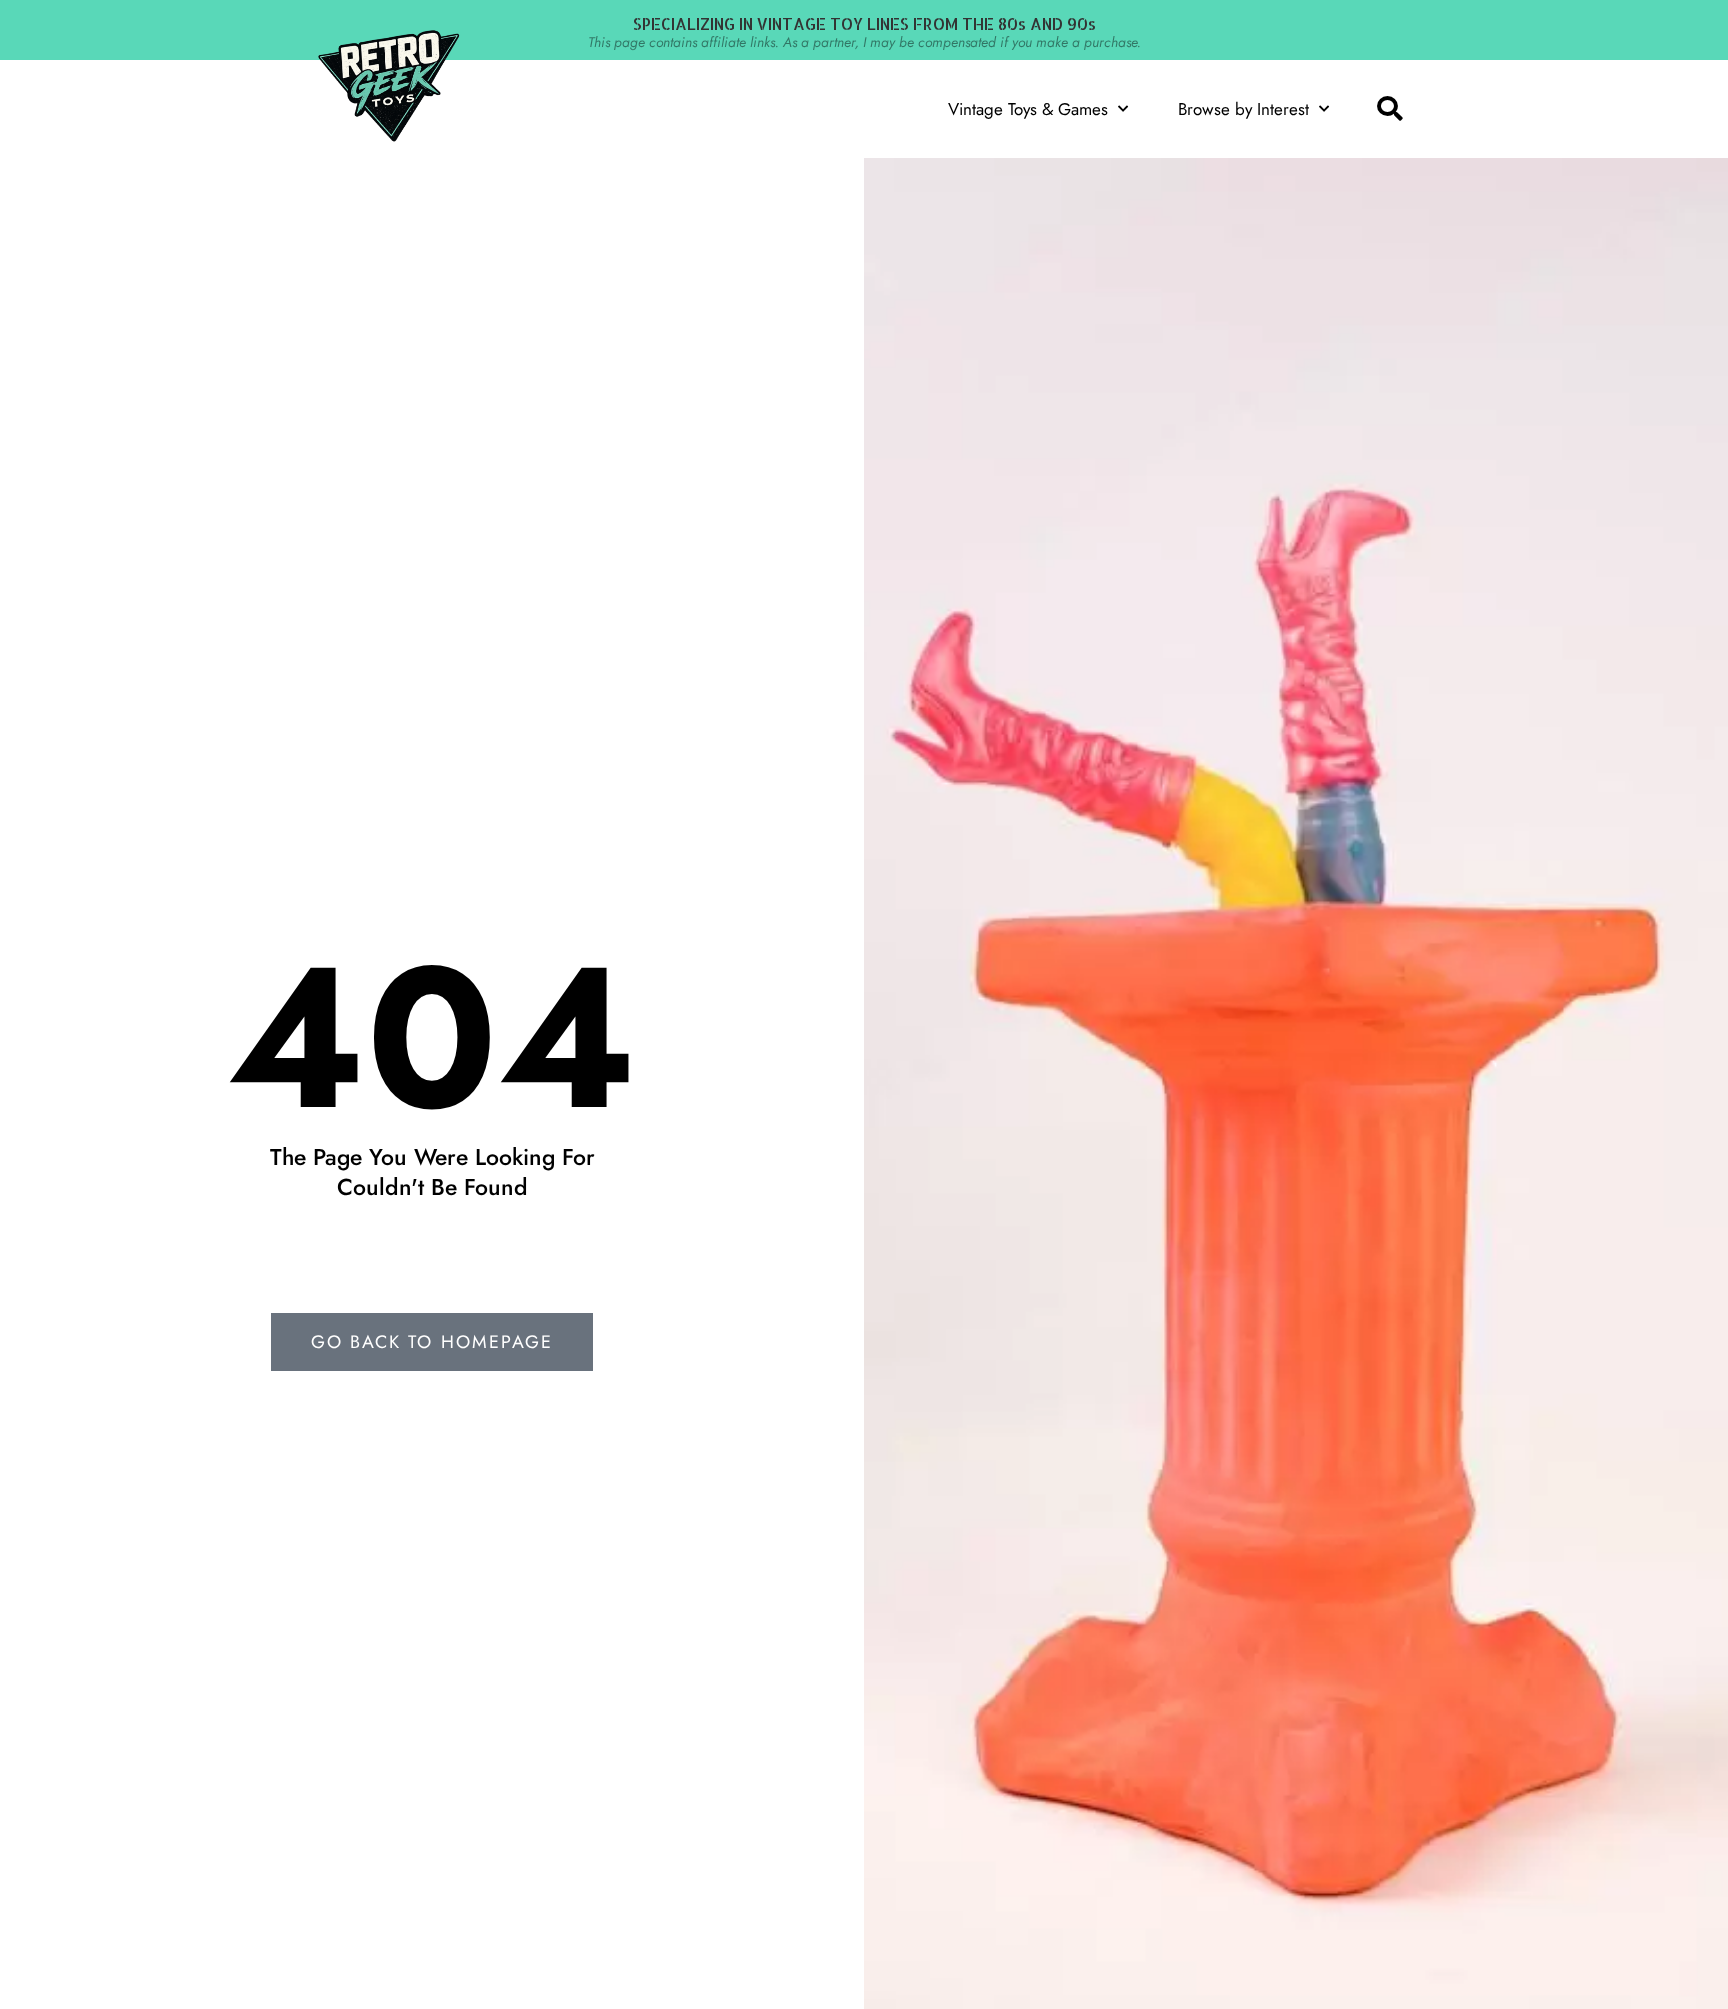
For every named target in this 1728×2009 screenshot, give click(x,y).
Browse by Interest (1243, 109)
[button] (1389, 109)
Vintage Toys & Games (1028, 109)
